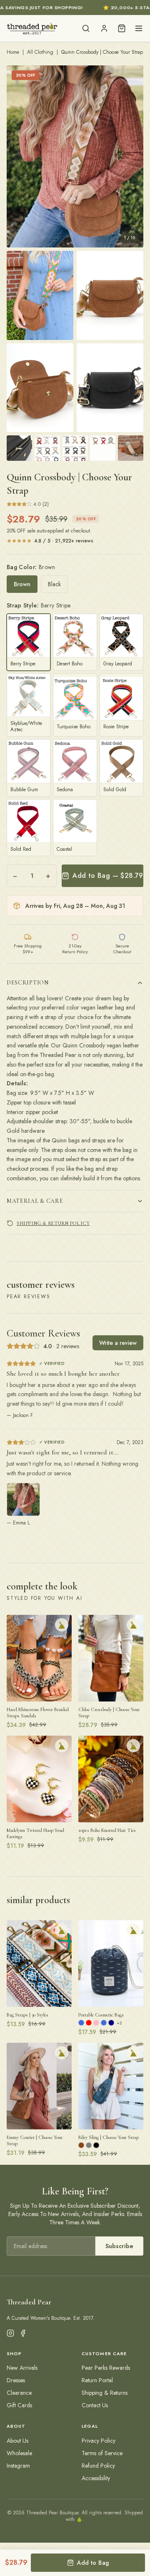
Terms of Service (102, 2453)
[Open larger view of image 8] (75, 448)
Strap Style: (39, 605)
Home (13, 52)
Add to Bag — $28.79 (108, 876)
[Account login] (104, 28)
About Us (17, 2441)
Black (54, 584)
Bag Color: (31, 567)
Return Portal (97, 2380)
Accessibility (96, 2478)
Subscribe (119, 2246)
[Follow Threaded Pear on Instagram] (10, 2333)
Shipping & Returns (105, 2393)
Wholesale (19, 2453)
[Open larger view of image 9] (103, 448)
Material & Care (35, 1201)
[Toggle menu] (139, 28)
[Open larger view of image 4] (40, 388)
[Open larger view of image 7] (47, 448)
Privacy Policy (99, 2441)
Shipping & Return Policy (53, 1223)
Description (28, 983)
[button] (75, 156)
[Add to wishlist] (62, 1625)
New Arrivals (22, 2368)
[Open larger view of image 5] (110, 388)
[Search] (86, 28)
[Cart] (122, 28)
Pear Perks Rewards (106, 2368)
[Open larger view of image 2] (40, 295)
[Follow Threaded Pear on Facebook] (23, 2333)
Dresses (16, 2380)
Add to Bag (93, 2563)
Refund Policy (98, 2466)
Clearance (19, 2393)
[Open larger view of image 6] (19, 448)
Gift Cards (19, 2405)
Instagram (18, 2466)
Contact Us (95, 2405)
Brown (22, 584)
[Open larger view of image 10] (131, 448)
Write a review (118, 1343)
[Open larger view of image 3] (110, 295)
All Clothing (40, 52)
